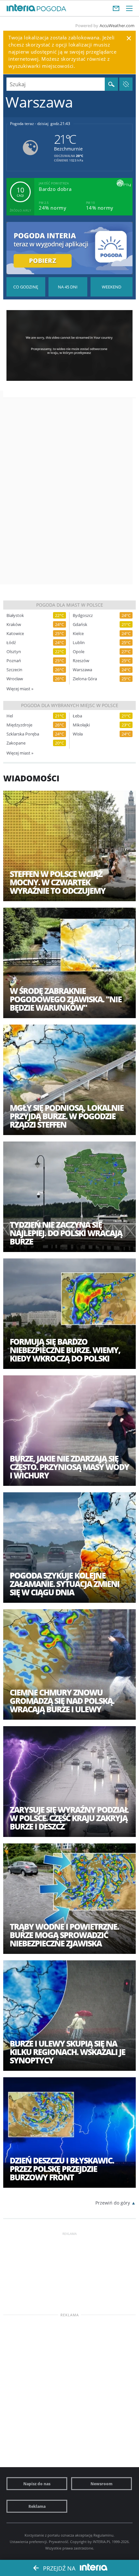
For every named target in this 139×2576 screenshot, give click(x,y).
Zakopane (16, 743)
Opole (79, 652)
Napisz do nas (37, 2484)
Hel (10, 716)
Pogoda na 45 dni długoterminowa (68, 287)
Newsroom (102, 2484)
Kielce (78, 634)
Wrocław (15, 679)
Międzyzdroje (19, 725)
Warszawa (82, 670)
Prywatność (59, 2542)
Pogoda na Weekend (112, 287)
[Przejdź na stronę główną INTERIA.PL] (21, 8)
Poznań (14, 661)
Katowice (15, 634)
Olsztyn (14, 652)
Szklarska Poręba (23, 734)
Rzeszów (81, 661)
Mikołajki (81, 725)
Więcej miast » (20, 689)
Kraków (14, 625)
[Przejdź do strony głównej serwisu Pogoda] (52, 9)
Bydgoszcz (83, 615)
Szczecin (14, 670)
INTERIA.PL (102, 2542)
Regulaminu (103, 2535)
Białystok (15, 615)
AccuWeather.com (117, 26)
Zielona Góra (85, 679)
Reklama (37, 2506)
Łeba (77, 716)
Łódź (11, 643)
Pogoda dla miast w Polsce (70, 605)
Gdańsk (80, 625)
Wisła (78, 734)
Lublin (79, 643)
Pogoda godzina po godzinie (26, 287)
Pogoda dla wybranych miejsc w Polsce (70, 705)
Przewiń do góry (113, 2203)
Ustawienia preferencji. (29, 2542)
